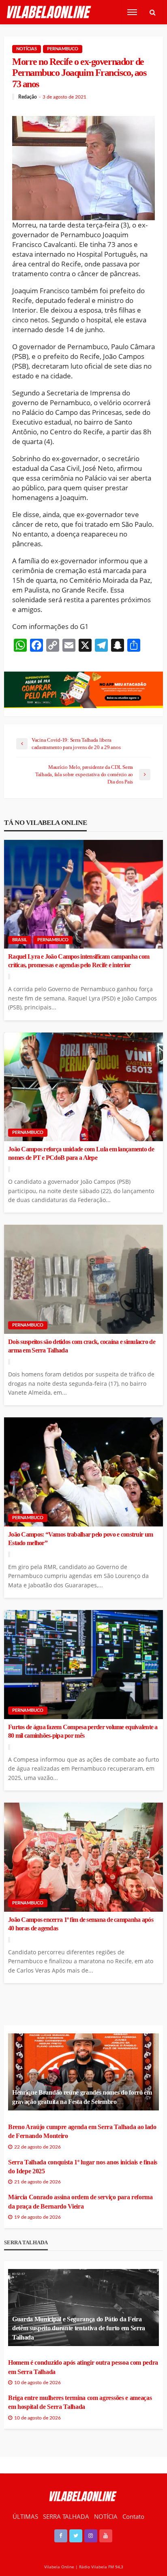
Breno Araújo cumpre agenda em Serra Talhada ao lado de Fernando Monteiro (82, 2131)
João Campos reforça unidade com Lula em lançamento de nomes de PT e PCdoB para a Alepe (81, 1154)
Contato (133, 2516)
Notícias (27, 49)
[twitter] (76, 2536)
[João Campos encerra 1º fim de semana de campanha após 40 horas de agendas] (83, 1857)
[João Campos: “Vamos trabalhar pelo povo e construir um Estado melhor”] (83, 1472)
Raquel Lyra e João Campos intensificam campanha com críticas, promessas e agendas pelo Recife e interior (79, 961)
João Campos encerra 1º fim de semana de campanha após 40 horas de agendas (81, 1924)
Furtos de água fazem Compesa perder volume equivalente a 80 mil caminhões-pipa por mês (83, 1731)
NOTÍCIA (106, 2516)
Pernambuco (63, 49)
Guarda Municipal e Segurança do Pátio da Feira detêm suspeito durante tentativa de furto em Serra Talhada (79, 2328)
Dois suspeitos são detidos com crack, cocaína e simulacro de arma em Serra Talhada (82, 1346)
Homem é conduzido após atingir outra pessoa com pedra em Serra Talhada (83, 2367)
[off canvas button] (132, 12)
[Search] (152, 12)
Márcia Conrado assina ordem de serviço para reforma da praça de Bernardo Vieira (80, 2201)
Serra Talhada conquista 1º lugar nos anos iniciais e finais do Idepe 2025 (83, 2167)
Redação (28, 97)
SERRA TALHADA (66, 2516)
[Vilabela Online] (50, 12)
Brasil (20, 940)
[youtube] (106, 2536)
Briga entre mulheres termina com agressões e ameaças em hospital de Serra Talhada (80, 2402)
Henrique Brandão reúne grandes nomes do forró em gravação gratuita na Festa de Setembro (82, 2097)
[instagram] (91, 2536)
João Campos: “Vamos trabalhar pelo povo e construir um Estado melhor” (80, 1539)
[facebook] (61, 2536)
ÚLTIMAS (25, 2516)
